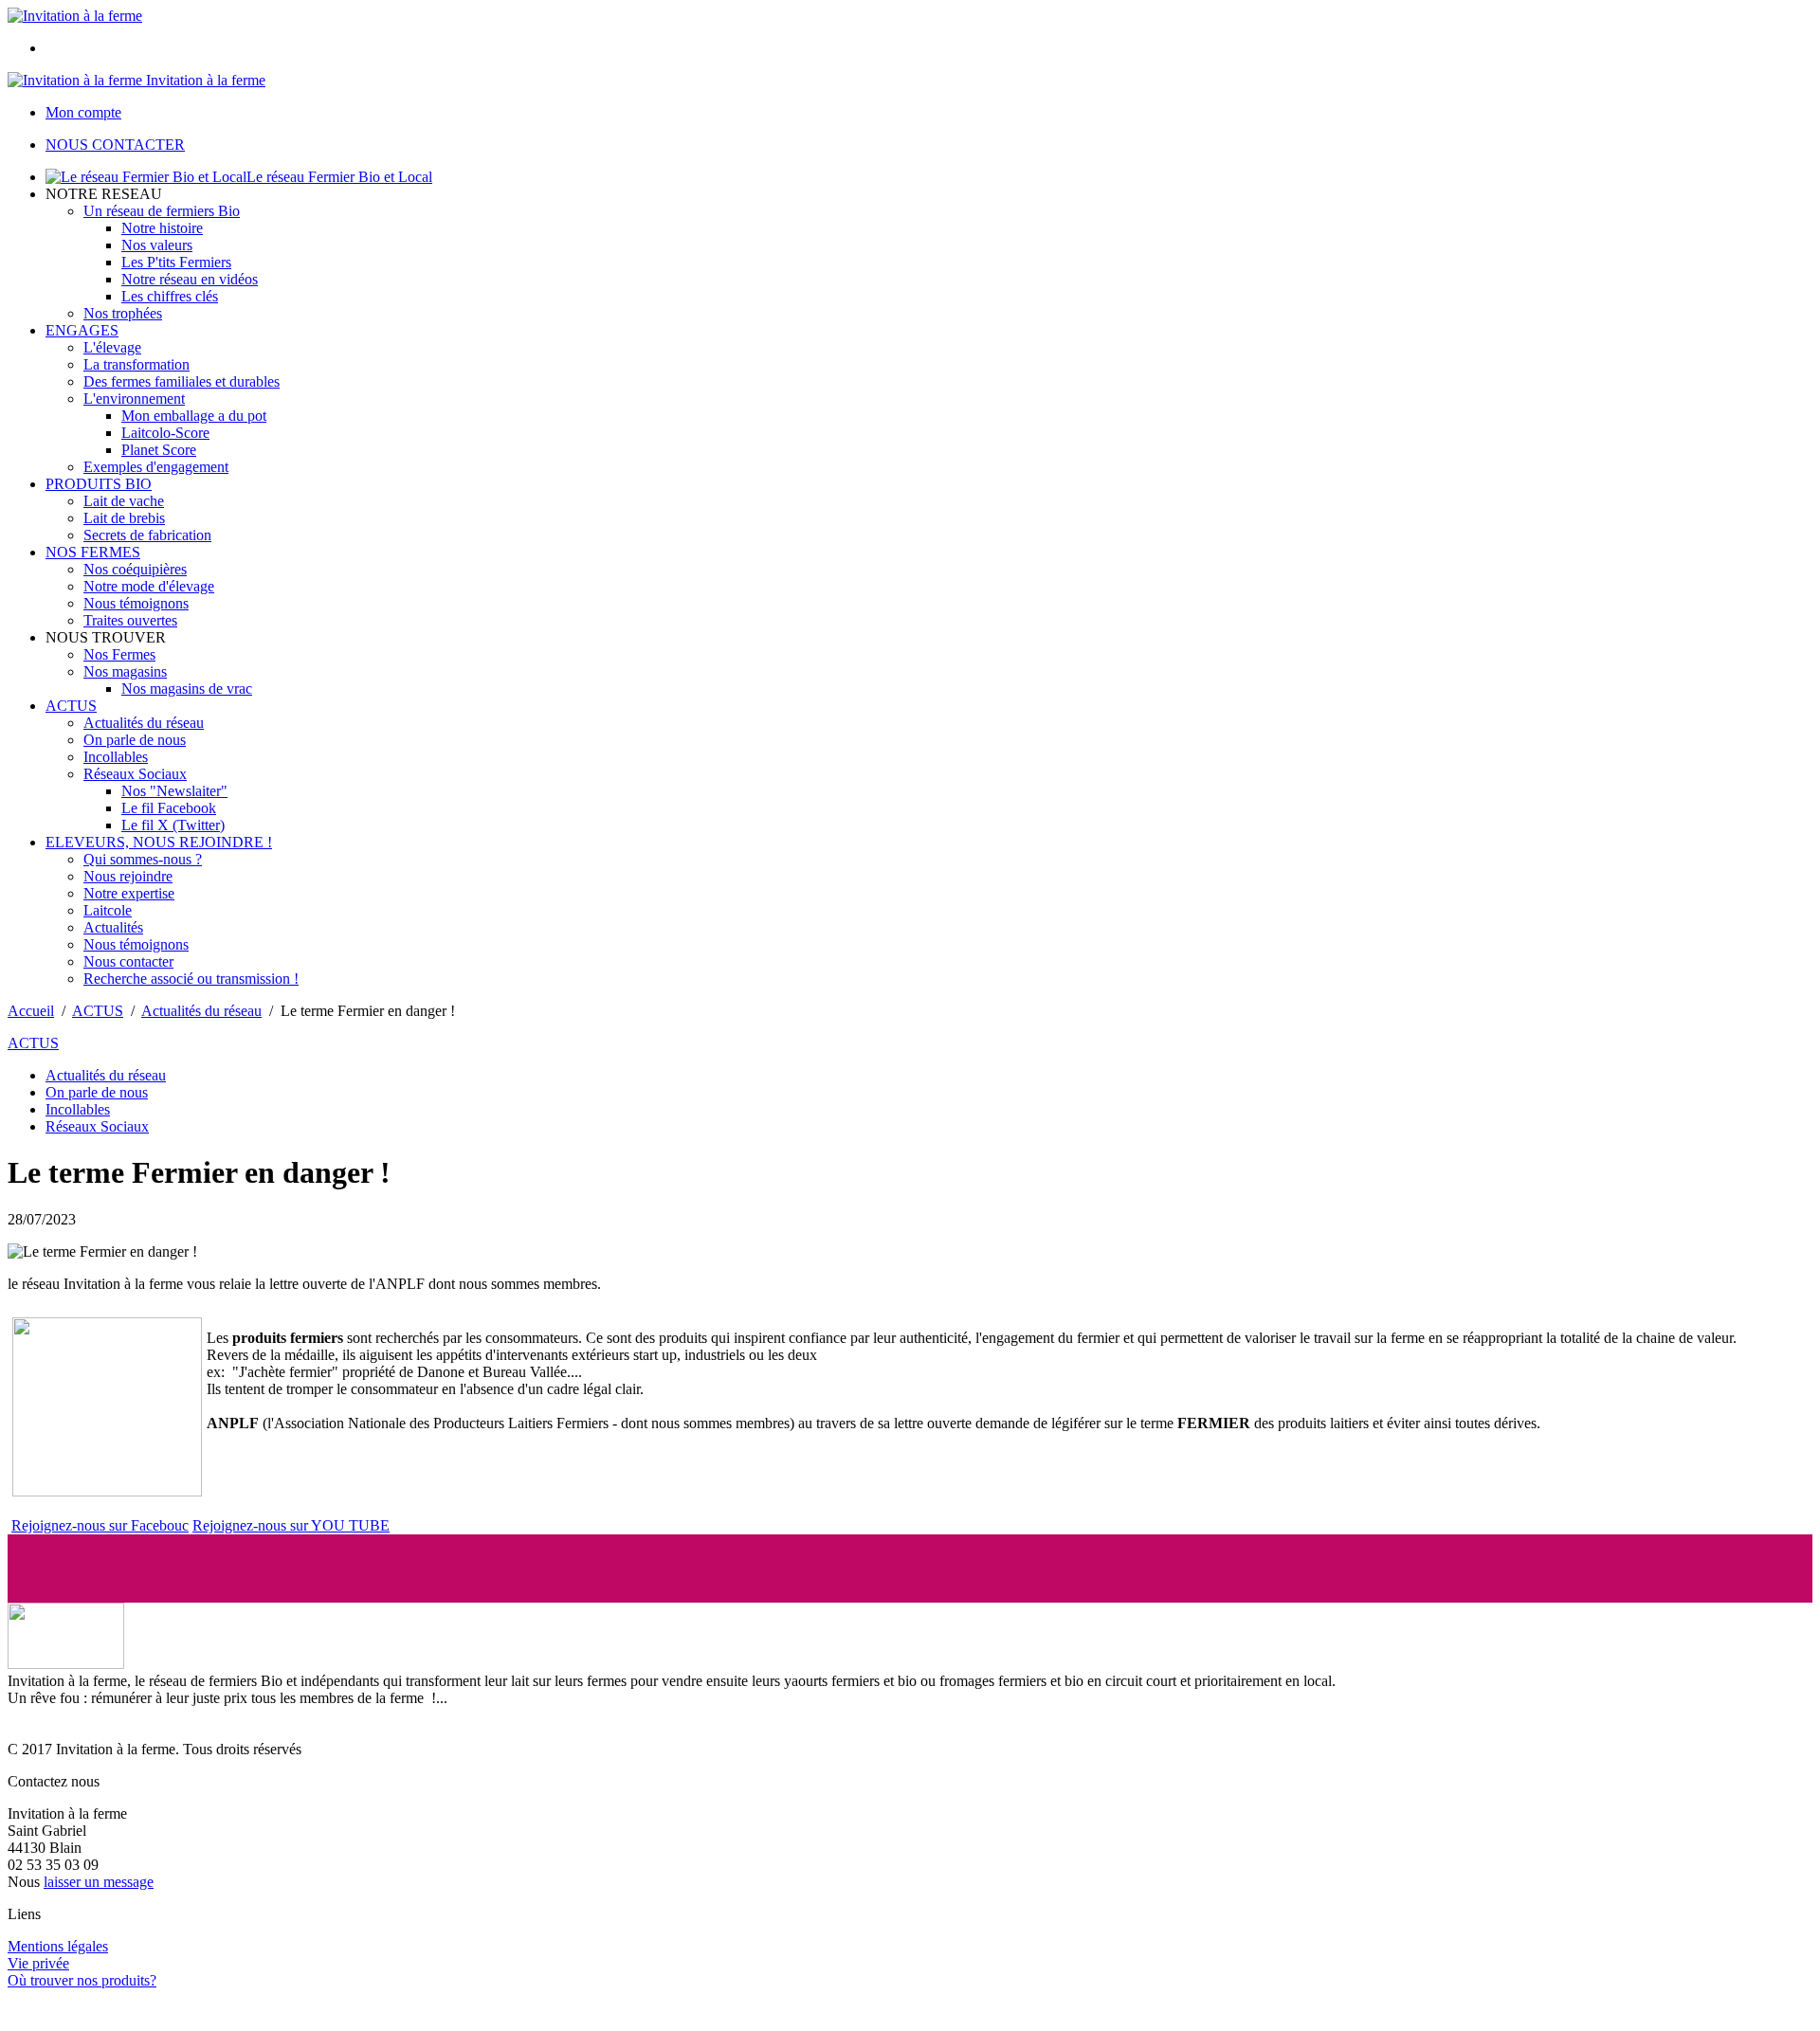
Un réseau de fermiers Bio (162, 211)
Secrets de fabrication (147, 535)
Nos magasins (125, 671)
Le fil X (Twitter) (173, 825)
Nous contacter (128, 961)
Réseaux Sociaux (135, 774)
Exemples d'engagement (156, 467)
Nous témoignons (136, 603)
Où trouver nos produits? (82, 1980)
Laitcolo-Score (165, 433)
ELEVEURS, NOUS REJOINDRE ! (159, 842)
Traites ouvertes (130, 620)
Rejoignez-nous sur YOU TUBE (291, 1525)
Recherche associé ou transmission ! (191, 979)
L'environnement (134, 399)
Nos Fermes (119, 654)
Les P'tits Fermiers (176, 262)
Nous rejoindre (128, 876)
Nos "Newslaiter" (174, 791)
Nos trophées (123, 313)
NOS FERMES (93, 552)
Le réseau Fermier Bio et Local (339, 177)
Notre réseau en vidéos (190, 279)
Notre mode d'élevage (149, 586)
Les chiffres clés (170, 296)
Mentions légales (58, 1946)
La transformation (136, 364)
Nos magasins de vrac (187, 689)
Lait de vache (124, 501)
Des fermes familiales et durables (182, 381)
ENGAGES (82, 330)
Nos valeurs (157, 245)
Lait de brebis (124, 518)
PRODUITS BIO (99, 484)
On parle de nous (135, 740)
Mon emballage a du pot (194, 416)
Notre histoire (162, 228)
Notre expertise (129, 893)
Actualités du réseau (144, 723)
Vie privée (38, 1963)
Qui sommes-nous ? (143, 859)
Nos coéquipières (135, 569)
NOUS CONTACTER (115, 145)
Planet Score (159, 450)
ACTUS (71, 706)
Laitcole (108, 910)
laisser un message (99, 1882)
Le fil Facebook (169, 808)
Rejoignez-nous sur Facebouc (100, 1525)
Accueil (31, 1011)
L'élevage (112, 347)
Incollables (116, 757)
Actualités (113, 927)
